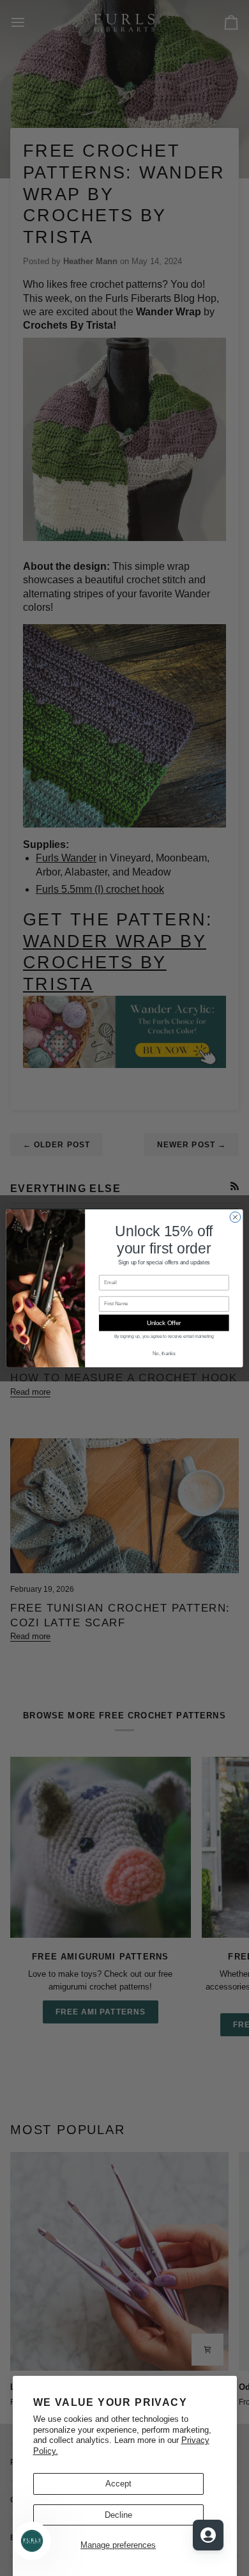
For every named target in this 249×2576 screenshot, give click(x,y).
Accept (118, 2484)
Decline (118, 2515)
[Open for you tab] (208, 2535)
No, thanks (164, 1353)
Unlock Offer (164, 1323)
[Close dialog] (235, 1217)
